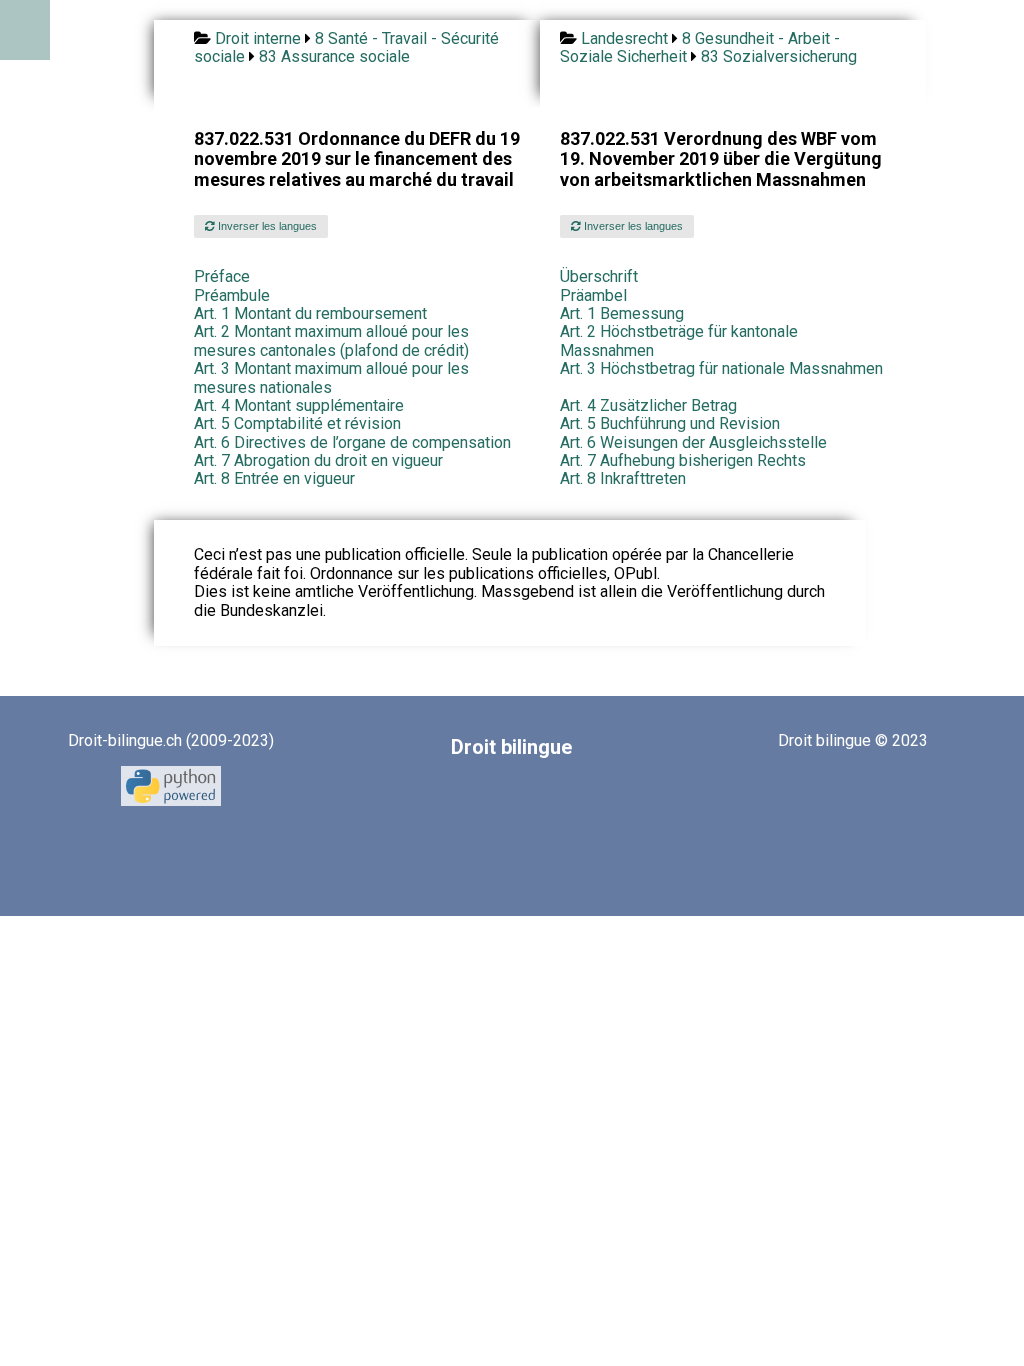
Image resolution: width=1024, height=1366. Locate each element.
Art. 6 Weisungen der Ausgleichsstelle (693, 442)
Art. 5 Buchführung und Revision (670, 423)
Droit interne (258, 38)
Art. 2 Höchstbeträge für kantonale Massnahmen (679, 340)
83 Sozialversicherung (779, 56)
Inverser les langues (266, 226)
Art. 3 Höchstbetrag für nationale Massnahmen (721, 368)
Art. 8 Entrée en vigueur (274, 478)
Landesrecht (624, 38)
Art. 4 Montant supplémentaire (299, 405)
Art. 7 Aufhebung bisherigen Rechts (683, 460)
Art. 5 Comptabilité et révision (297, 423)
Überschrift (599, 276)
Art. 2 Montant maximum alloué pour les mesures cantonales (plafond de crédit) (331, 340)
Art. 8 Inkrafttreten (623, 478)
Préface (222, 276)
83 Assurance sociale (334, 56)
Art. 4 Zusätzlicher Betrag (648, 405)
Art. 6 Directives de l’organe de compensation (352, 442)
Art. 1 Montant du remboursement (310, 313)
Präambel (593, 295)
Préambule (232, 295)
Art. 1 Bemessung (622, 313)
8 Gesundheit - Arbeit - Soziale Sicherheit (700, 47)
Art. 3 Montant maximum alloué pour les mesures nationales (331, 377)
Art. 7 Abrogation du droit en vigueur (318, 460)
